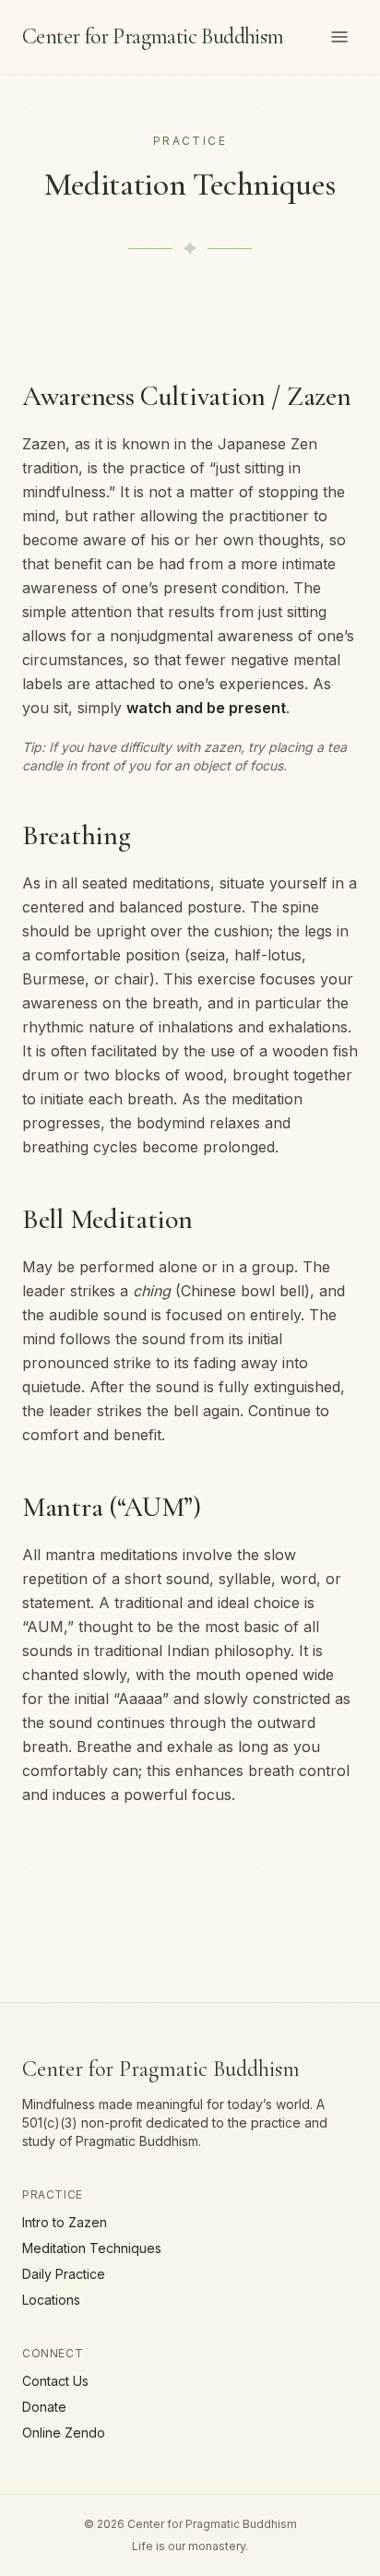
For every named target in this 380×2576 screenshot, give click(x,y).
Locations (51, 2300)
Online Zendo (64, 2433)
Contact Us (55, 2381)
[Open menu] (339, 37)
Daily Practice (64, 2274)
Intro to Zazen (65, 2222)
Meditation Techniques (92, 2248)
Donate (44, 2407)
